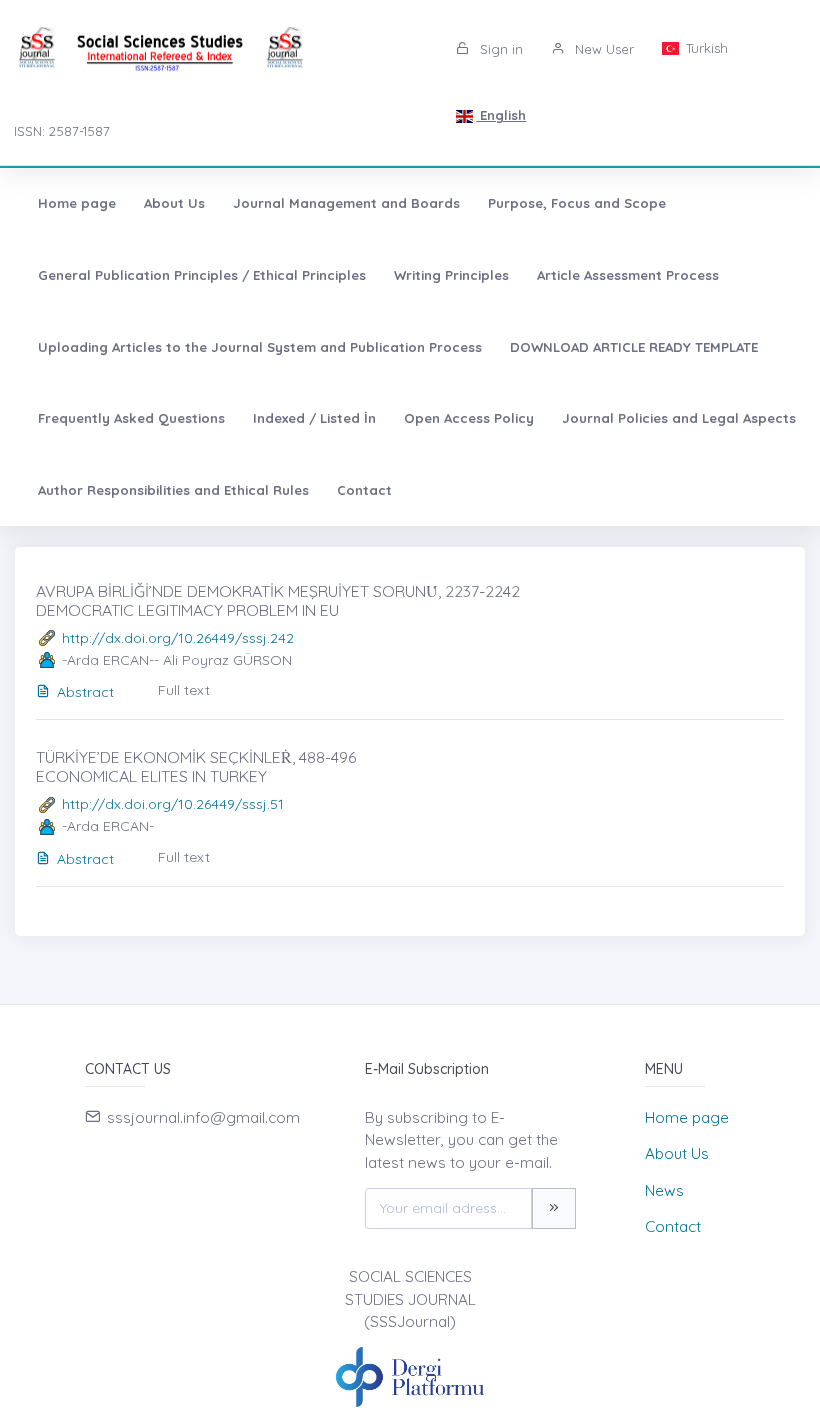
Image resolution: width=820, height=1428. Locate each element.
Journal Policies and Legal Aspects (679, 418)
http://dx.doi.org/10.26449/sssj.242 (178, 638)
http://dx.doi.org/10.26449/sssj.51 (173, 804)
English (501, 115)
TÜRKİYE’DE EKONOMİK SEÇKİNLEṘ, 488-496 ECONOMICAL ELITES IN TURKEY (196, 766)
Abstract (85, 692)
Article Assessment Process (628, 275)
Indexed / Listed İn (314, 418)
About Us (174, 203)
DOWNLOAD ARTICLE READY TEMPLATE (634, 347)
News (664, 1190)
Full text (184, 690)
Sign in (499, 49)
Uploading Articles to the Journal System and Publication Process (260, 347)
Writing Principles (451, 275)
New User (602, 49)
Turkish (705, 48)
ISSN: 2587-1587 (62, 131)
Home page (77, 203)
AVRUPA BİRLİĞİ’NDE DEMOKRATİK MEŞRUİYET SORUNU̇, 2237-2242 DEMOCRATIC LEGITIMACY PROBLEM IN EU (278, 600)
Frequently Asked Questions (131, 418)
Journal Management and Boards (346, 203)
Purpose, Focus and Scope (577, 203)
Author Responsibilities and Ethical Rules (173, 490)
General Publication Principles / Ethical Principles (202, 275)
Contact (364, 490)
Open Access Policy (469, 418)
